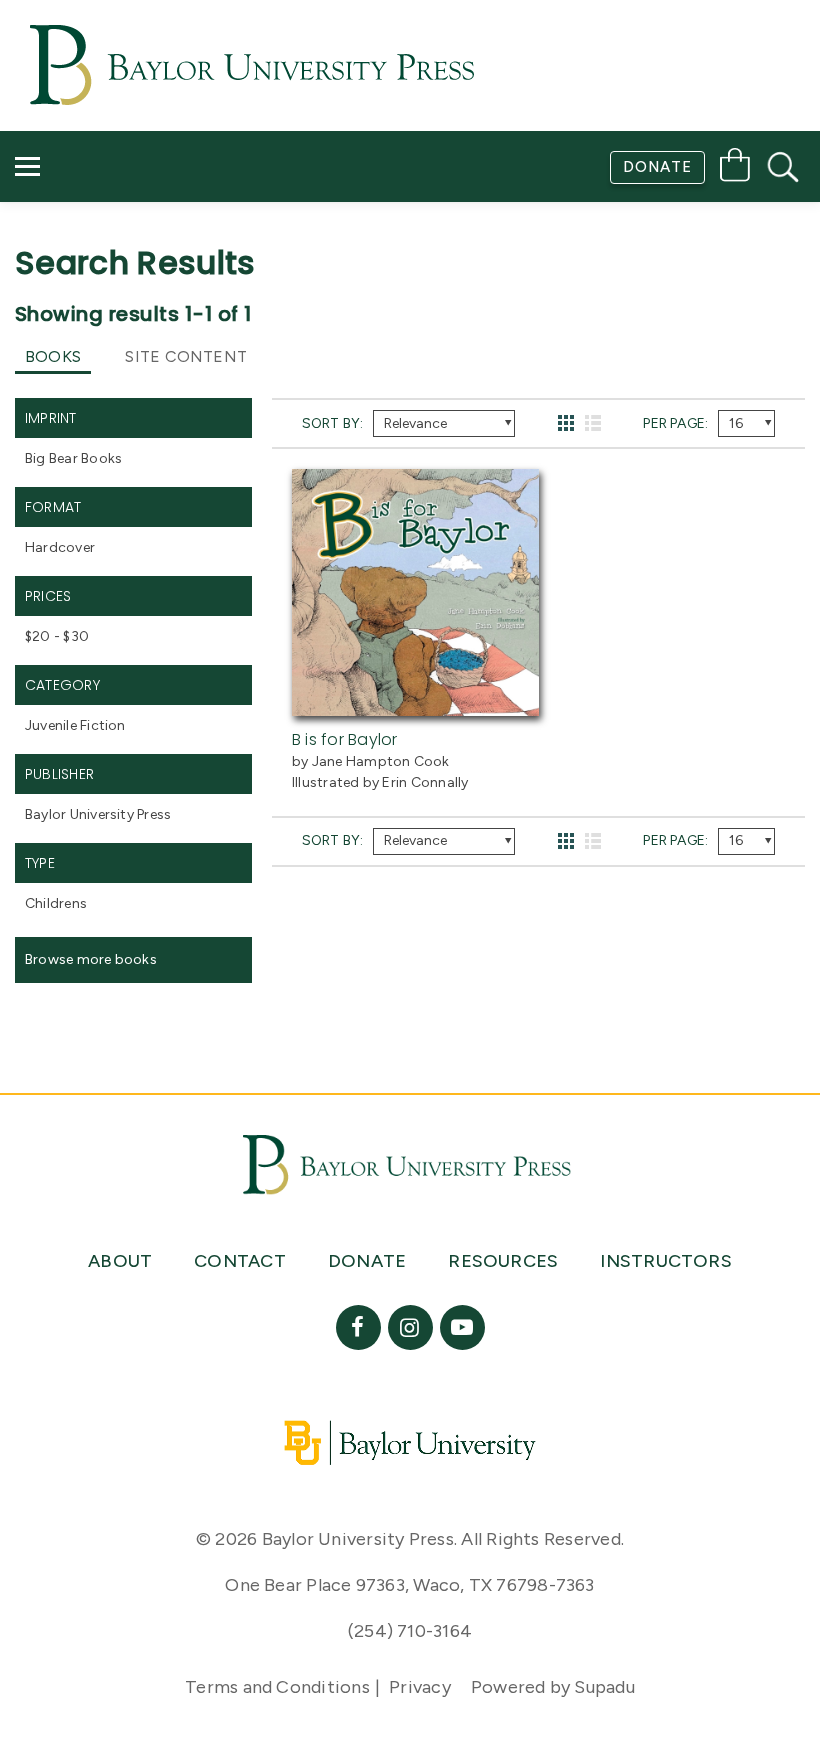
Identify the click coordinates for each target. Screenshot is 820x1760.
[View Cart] (735, 168)
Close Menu (418, 311)
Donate (657, 167)
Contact (71, 255)
